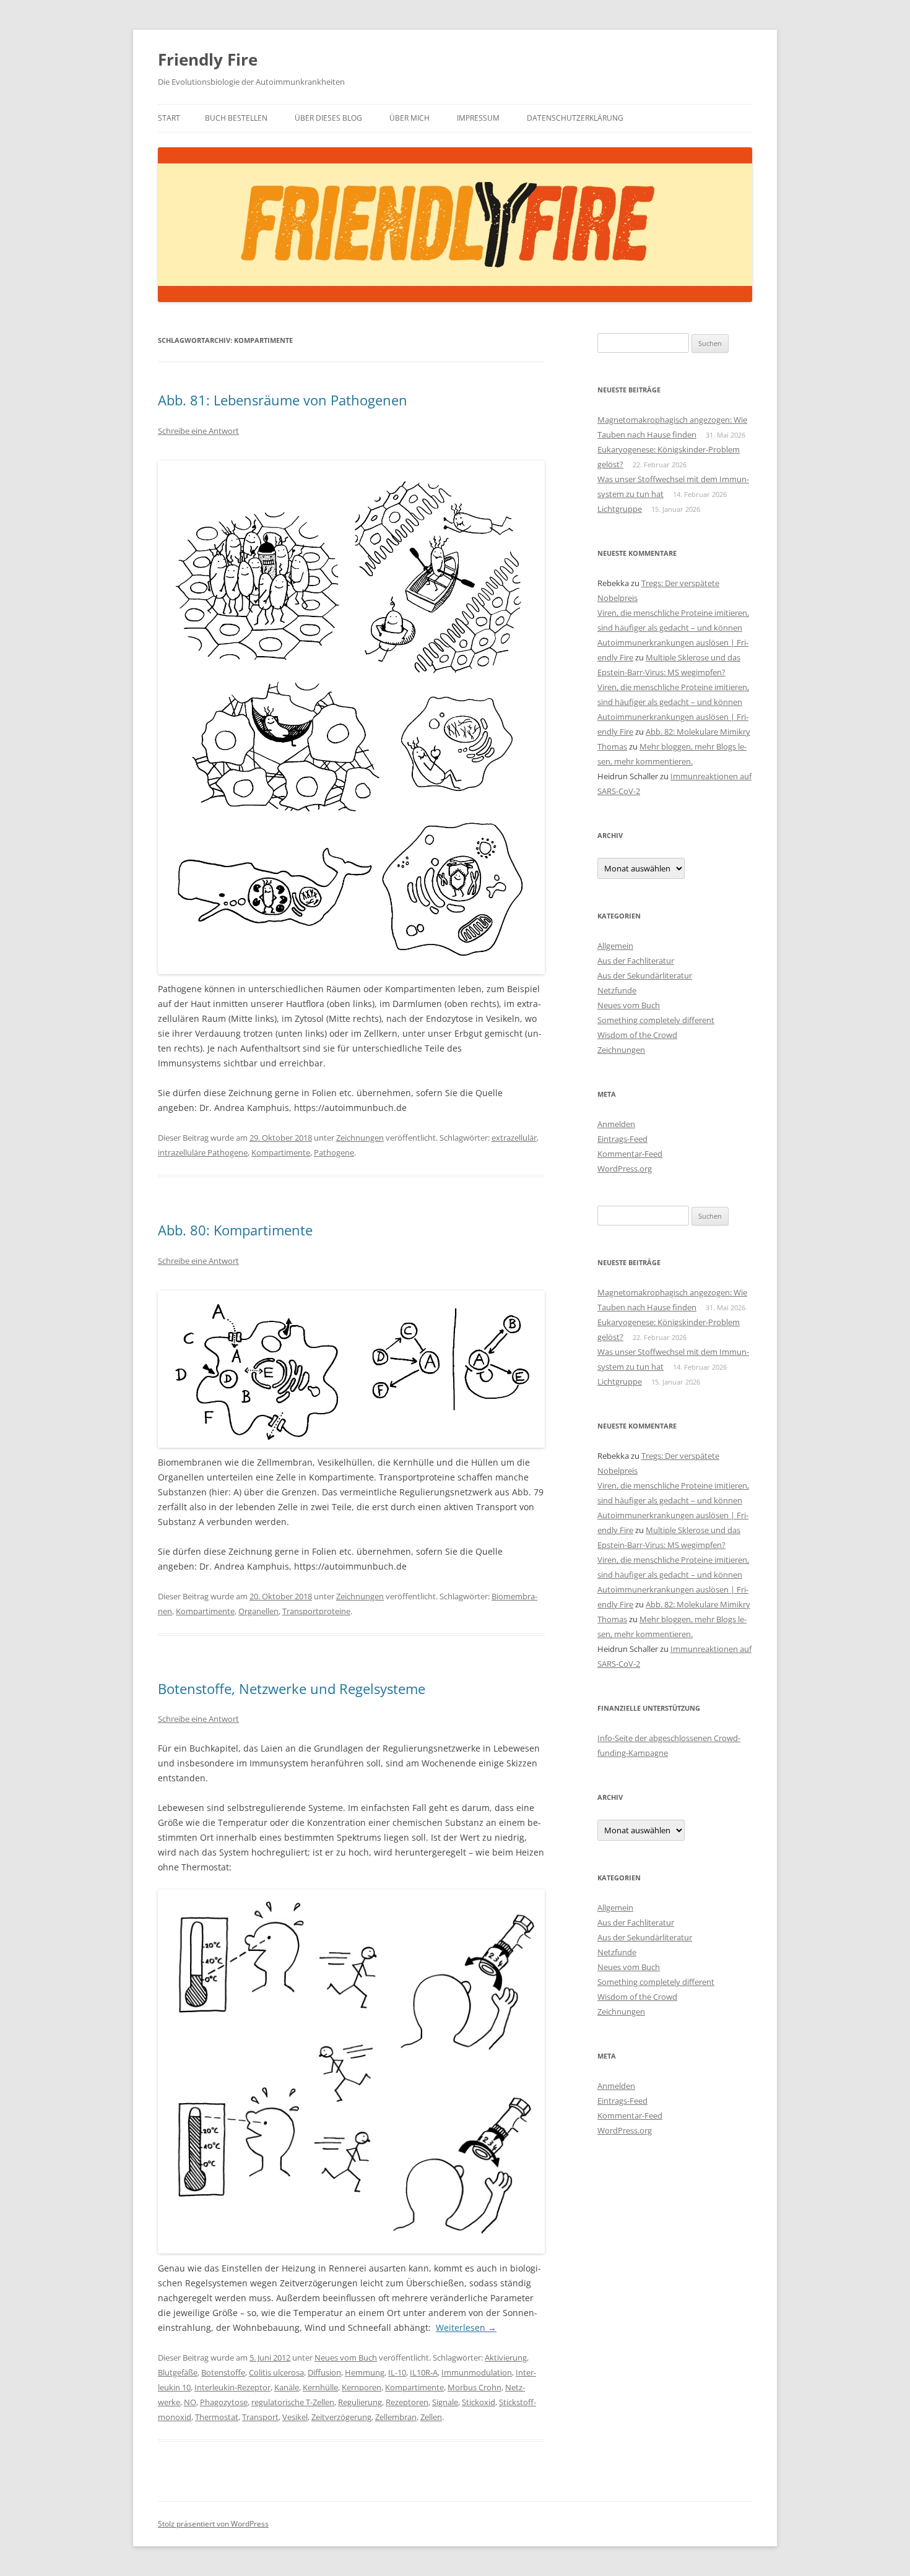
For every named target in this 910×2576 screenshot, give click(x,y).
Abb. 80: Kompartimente (235, 1230)
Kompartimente (281, 1152)
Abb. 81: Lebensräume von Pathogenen (283, 400)
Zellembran (396, 2417)
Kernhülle (320, 2387)
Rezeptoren (407, 2402)
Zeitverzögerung (341, 2417)
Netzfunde (617, 990)
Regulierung (360, 2402)
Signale (445, 2402)
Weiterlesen (466, 2327)
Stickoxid (479, 2402)
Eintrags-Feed (622, 1139)
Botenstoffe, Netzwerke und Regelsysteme (292, 1688)
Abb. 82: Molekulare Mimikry (698, 732)
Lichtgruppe (620, 509)
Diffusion (324, 2372)
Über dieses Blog (328, 118)
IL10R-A (424, 2372)
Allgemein (615, 946)
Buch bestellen (236, 118)
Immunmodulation (477, 2372)
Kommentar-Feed (630, 1154)
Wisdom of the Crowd (637, 1035)
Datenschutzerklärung (575, 118)
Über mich (409, 118)
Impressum (478, 118)
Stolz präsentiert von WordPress (213, 2524)
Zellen (431, 2417)
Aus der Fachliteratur (636, 961)
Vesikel (295, 2417)
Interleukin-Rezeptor (232, 2387)
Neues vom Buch (346, 2358)
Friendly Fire (208, 59)
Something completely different (656, 1020)
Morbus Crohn (474, 2387)
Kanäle (287, 2387)
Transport (260, 2417)
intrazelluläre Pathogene (203, 1152)
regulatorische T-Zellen (293, 2402)
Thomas (612, 746)
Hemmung (365, 2372)
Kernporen (362, 2387)
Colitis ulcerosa (276, 2372)
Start (169, 118)
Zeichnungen (360, 1138)
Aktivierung (506, 2358)
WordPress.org (625, 1169)
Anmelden (616, 1124)
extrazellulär (514, 1138)
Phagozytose (224, 2402)
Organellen (258, 1611)
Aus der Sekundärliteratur (645, 975)
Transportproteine (316, 1611)
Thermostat (217, 2417)
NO (190, 2402)
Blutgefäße (178, 2372)
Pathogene (334, 1152)
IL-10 (397, 2372)
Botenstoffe (223, 2372)
